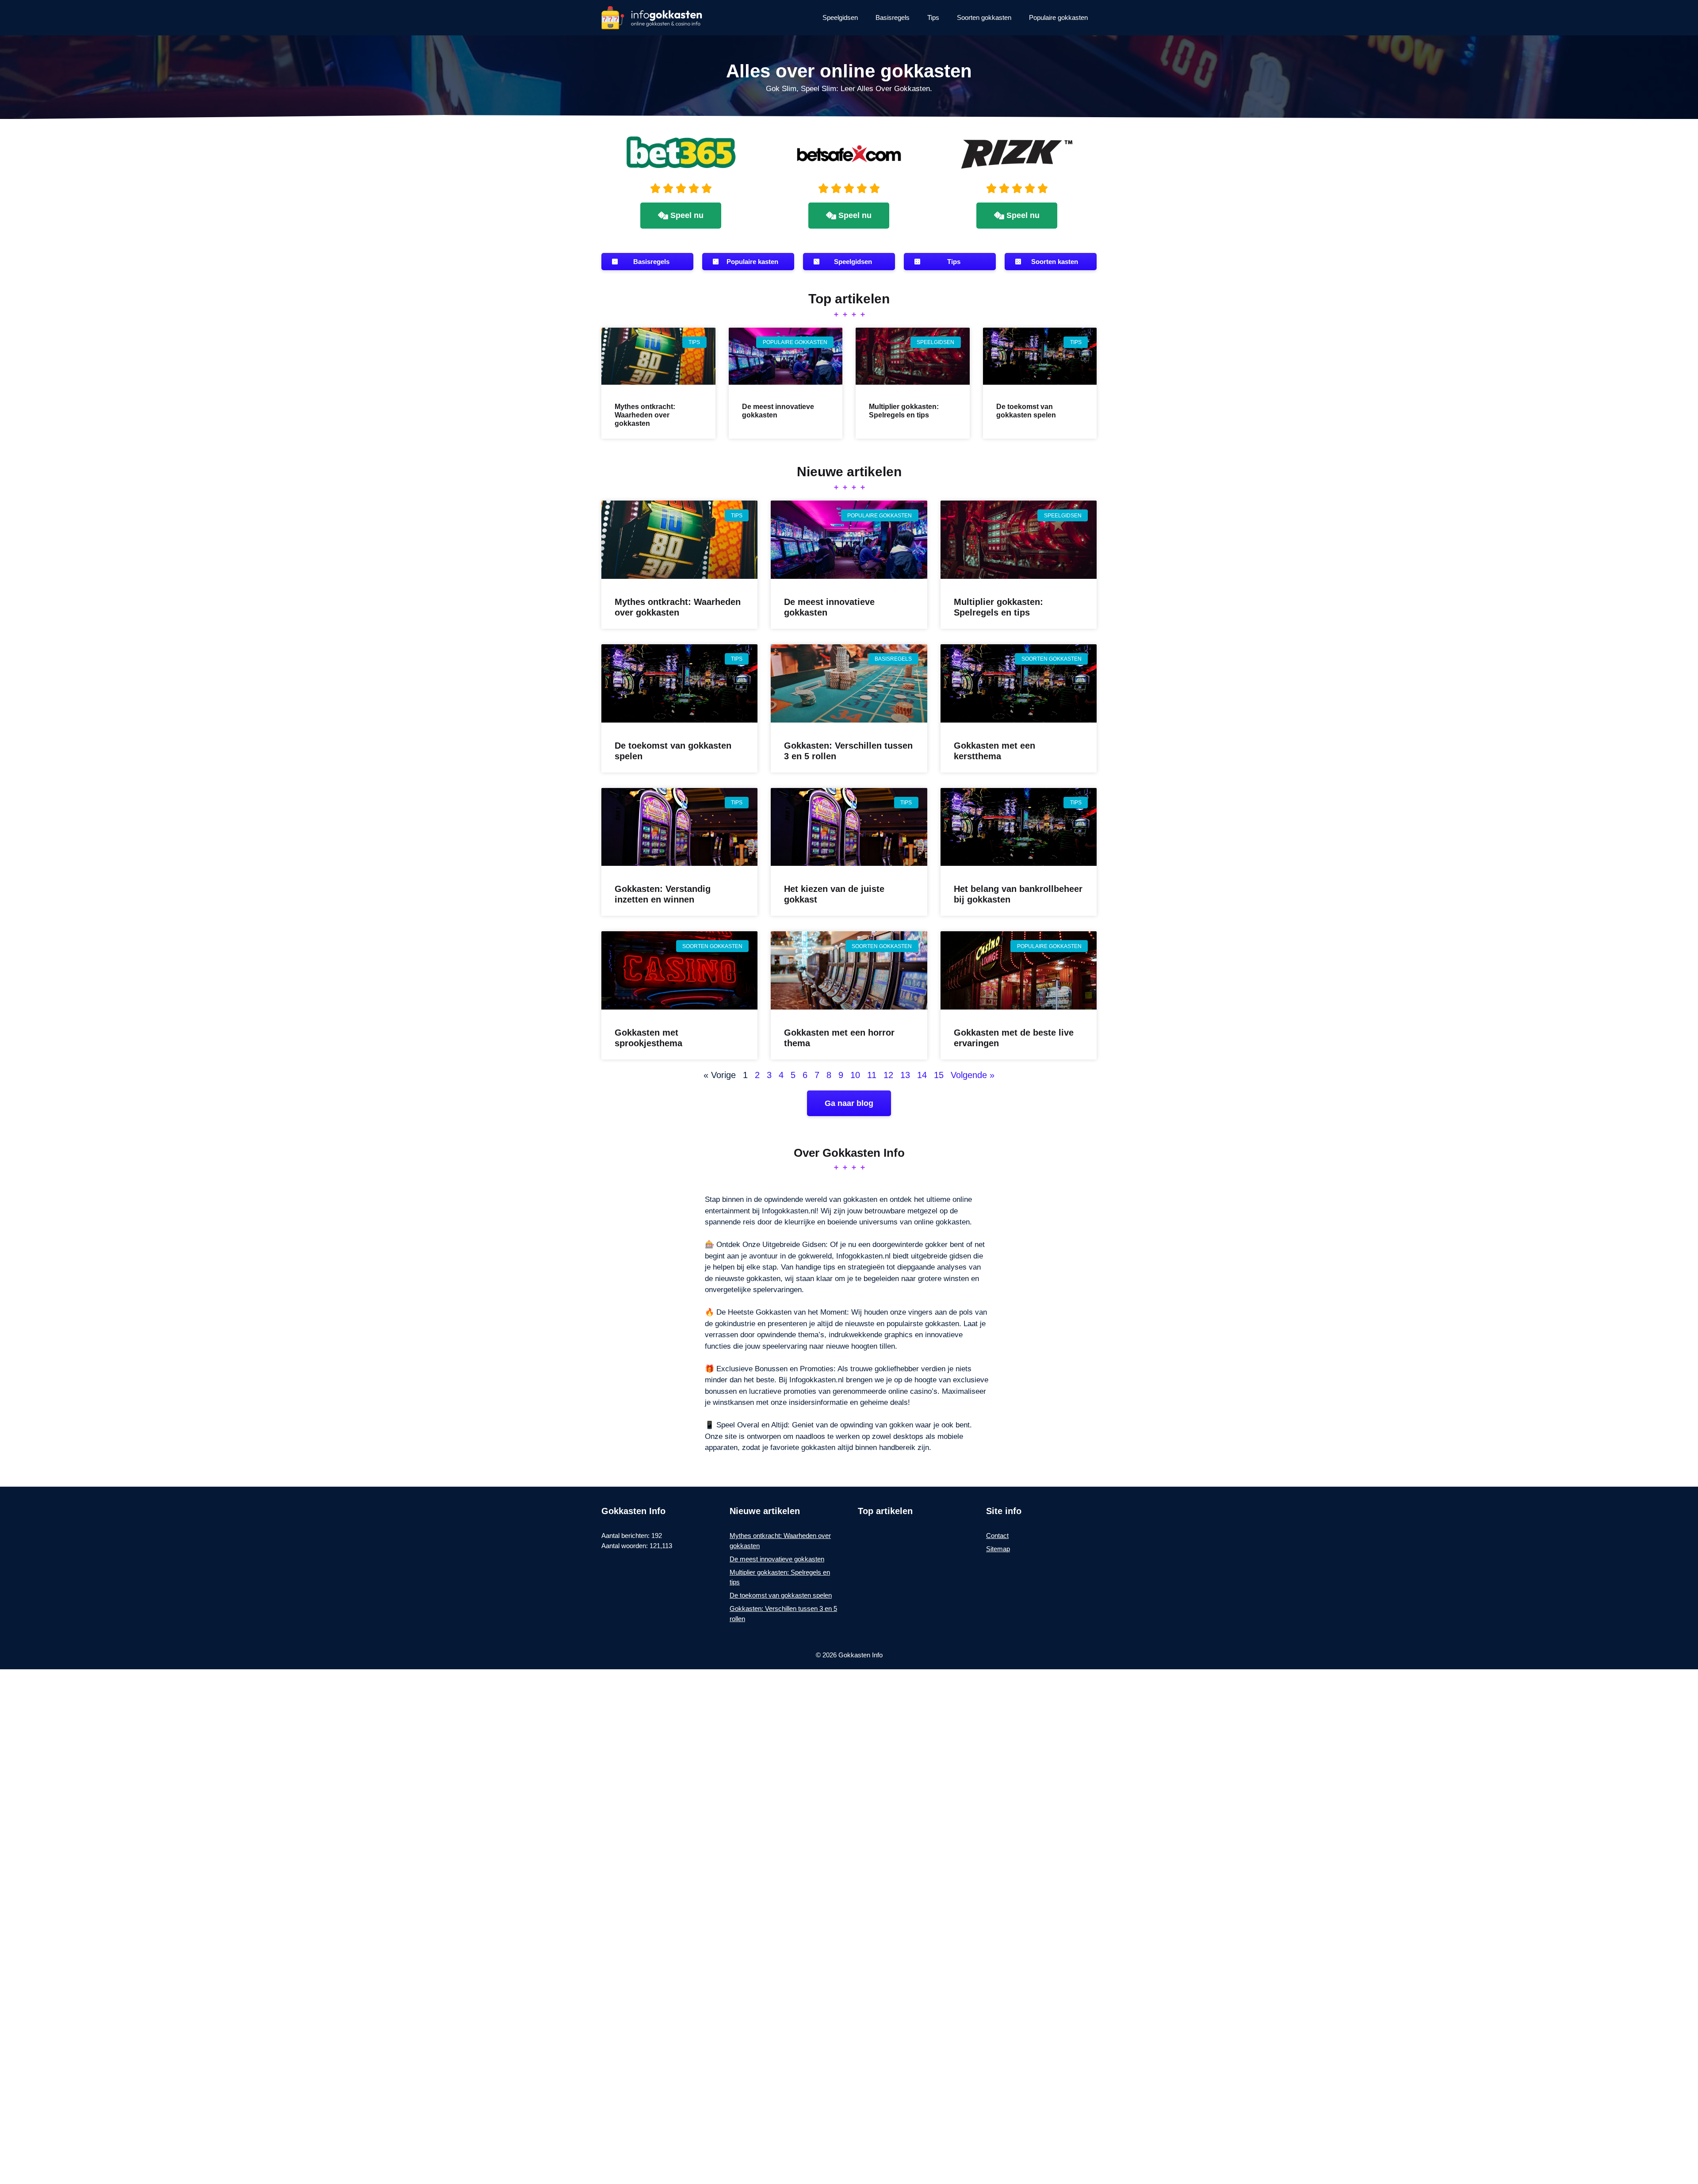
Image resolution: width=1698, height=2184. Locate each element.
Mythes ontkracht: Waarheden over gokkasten (645, 415)
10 (855, 1075)
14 (922, 1075)
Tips (933, 17)
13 (905, 1075)
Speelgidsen (840, 17)
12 (888, 1075)
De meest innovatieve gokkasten (777, 1559)
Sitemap (998, 1549)
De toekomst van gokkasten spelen (781, 1595)
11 (872, 1075)
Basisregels (893, 17)
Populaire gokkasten (1058, 17)
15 (939, 1075)
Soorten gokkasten (984, 17)
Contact (997, 1536)
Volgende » (973, 1075)
